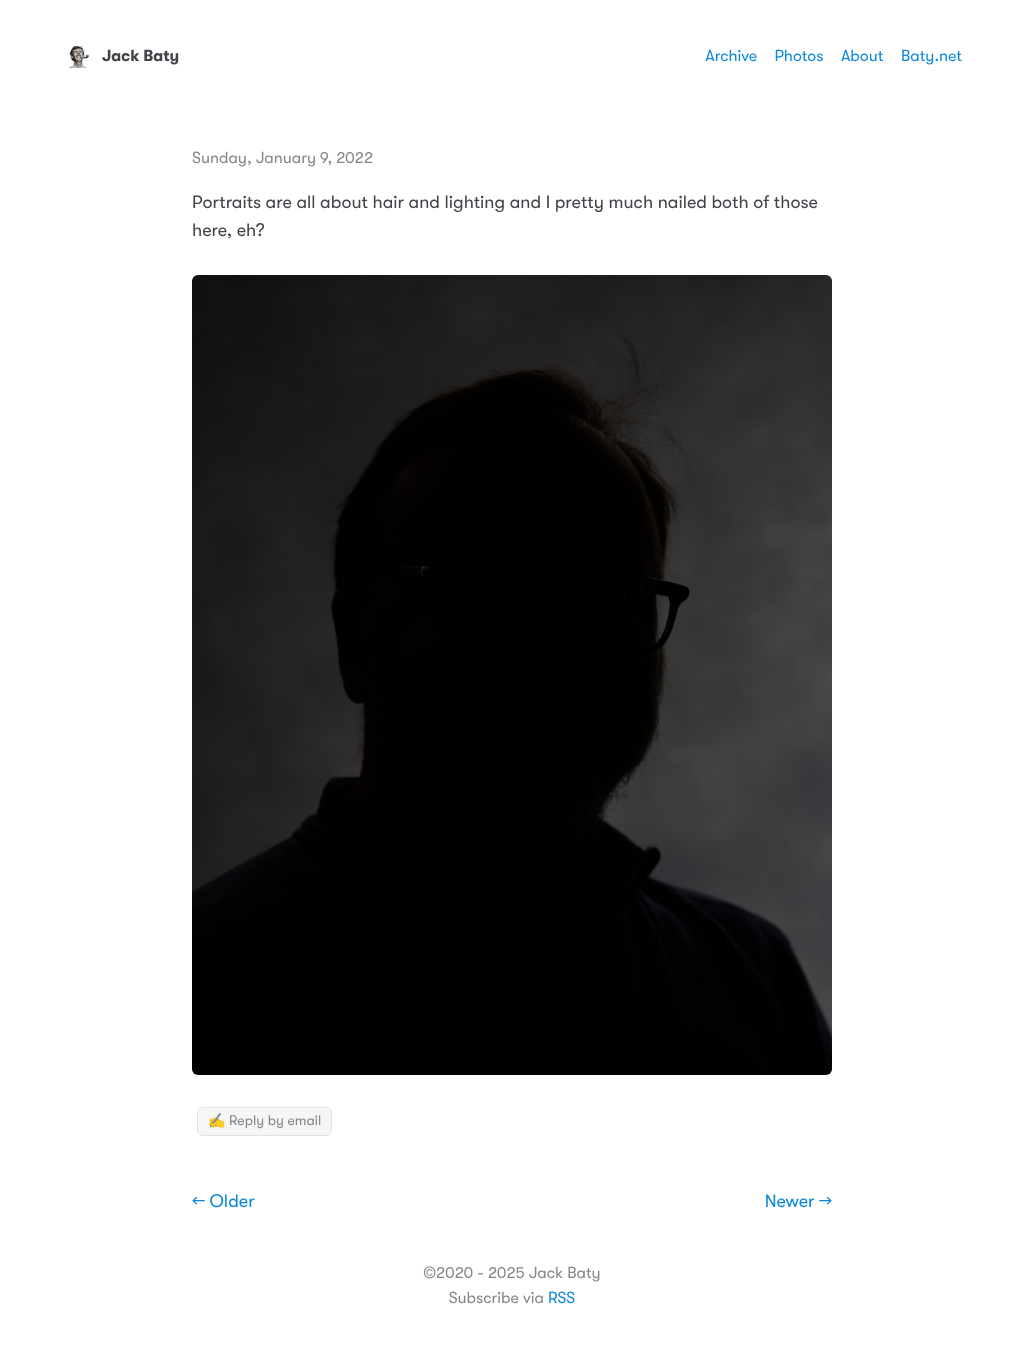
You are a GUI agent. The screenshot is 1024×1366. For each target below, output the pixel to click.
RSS (561, 1298)
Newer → (798, 1202)
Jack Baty (140, 56)
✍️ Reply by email (264, 1121)
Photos (799, 56)
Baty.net (931, 56)
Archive (731, 56)
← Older (223, 1202)
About (862, 56)
